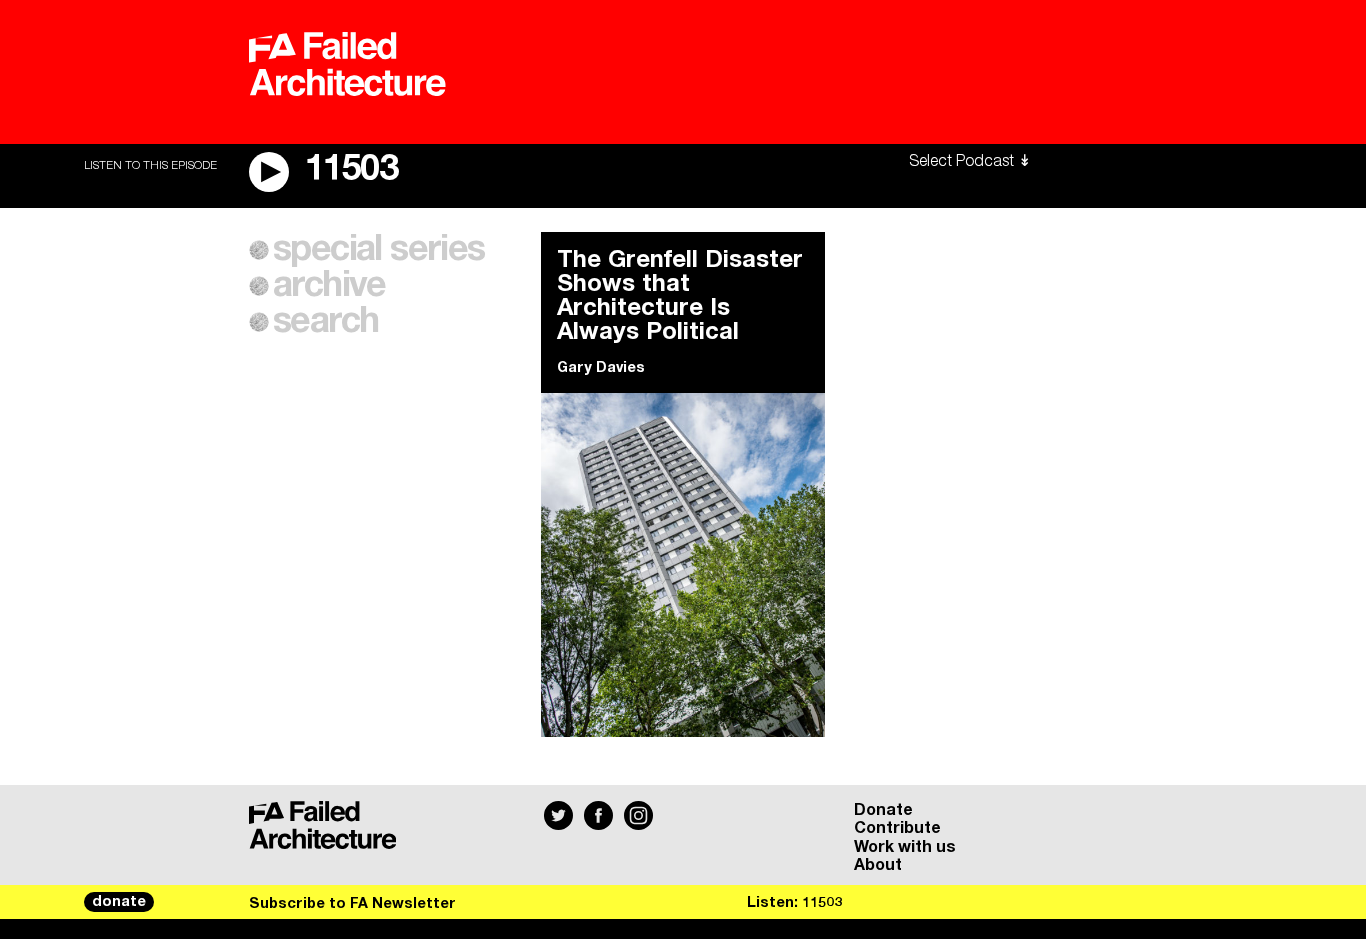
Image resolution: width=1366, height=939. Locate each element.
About (878, 865)
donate (119, 902)
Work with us (905, 847)
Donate (883, 810)
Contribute (897, 828)
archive (329, 286)
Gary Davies (601, 368)
